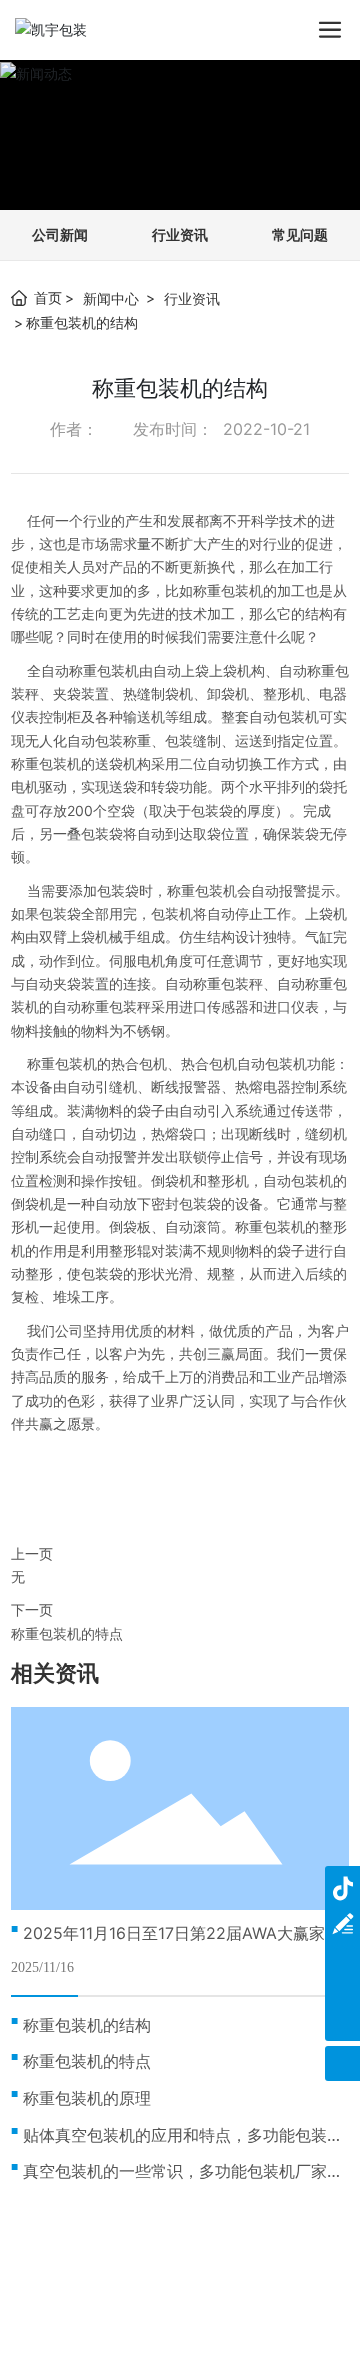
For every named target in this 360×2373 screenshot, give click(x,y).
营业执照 (297, 2308)
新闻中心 (111, 298)
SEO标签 (229, 2308)
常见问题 (300, 234)
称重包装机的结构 (87, 2025)
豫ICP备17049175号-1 (180, 2286)
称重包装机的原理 (87, 2098)
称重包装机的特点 (67, 1633)
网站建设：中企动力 (94, 2308)
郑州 (175, 2308)
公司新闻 (60, 234)
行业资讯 (180, 234)
